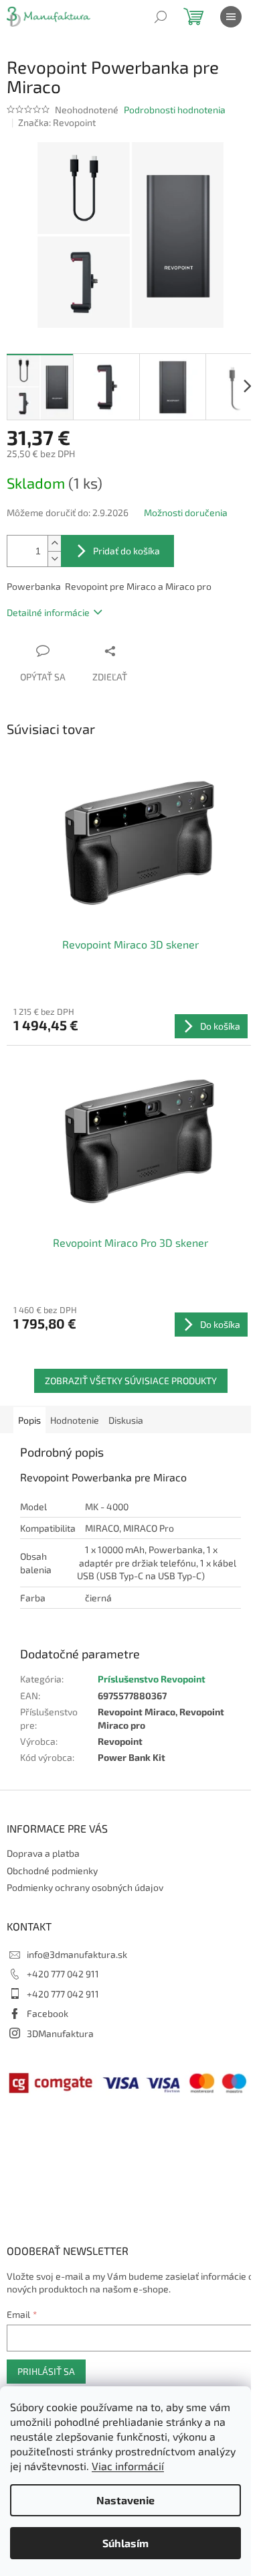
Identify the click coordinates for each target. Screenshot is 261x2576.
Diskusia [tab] (126, 1420)
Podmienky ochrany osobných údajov (85, 1887)
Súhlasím (125, 2543)
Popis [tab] (29, 1420)
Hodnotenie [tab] (75, 1420)
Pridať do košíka (126, 551)
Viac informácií (128, 2466)
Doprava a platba (43, 1853)
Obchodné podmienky (52, 1870)
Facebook (48, 2013)
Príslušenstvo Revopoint (152, 1679)
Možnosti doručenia (186, 512)
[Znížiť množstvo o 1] (54, 559)
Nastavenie (125, 2500)
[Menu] (231, 17)
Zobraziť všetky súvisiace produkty (131, 1381)
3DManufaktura (60, 2033)
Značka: (57, 122)
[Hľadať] (161, 17)
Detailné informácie (48, 612)
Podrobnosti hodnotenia (175, 110)
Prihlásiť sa (46, 2371)
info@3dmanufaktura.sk (77, 1954)
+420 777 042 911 (63, 1974)
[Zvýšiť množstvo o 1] (54, 543)
